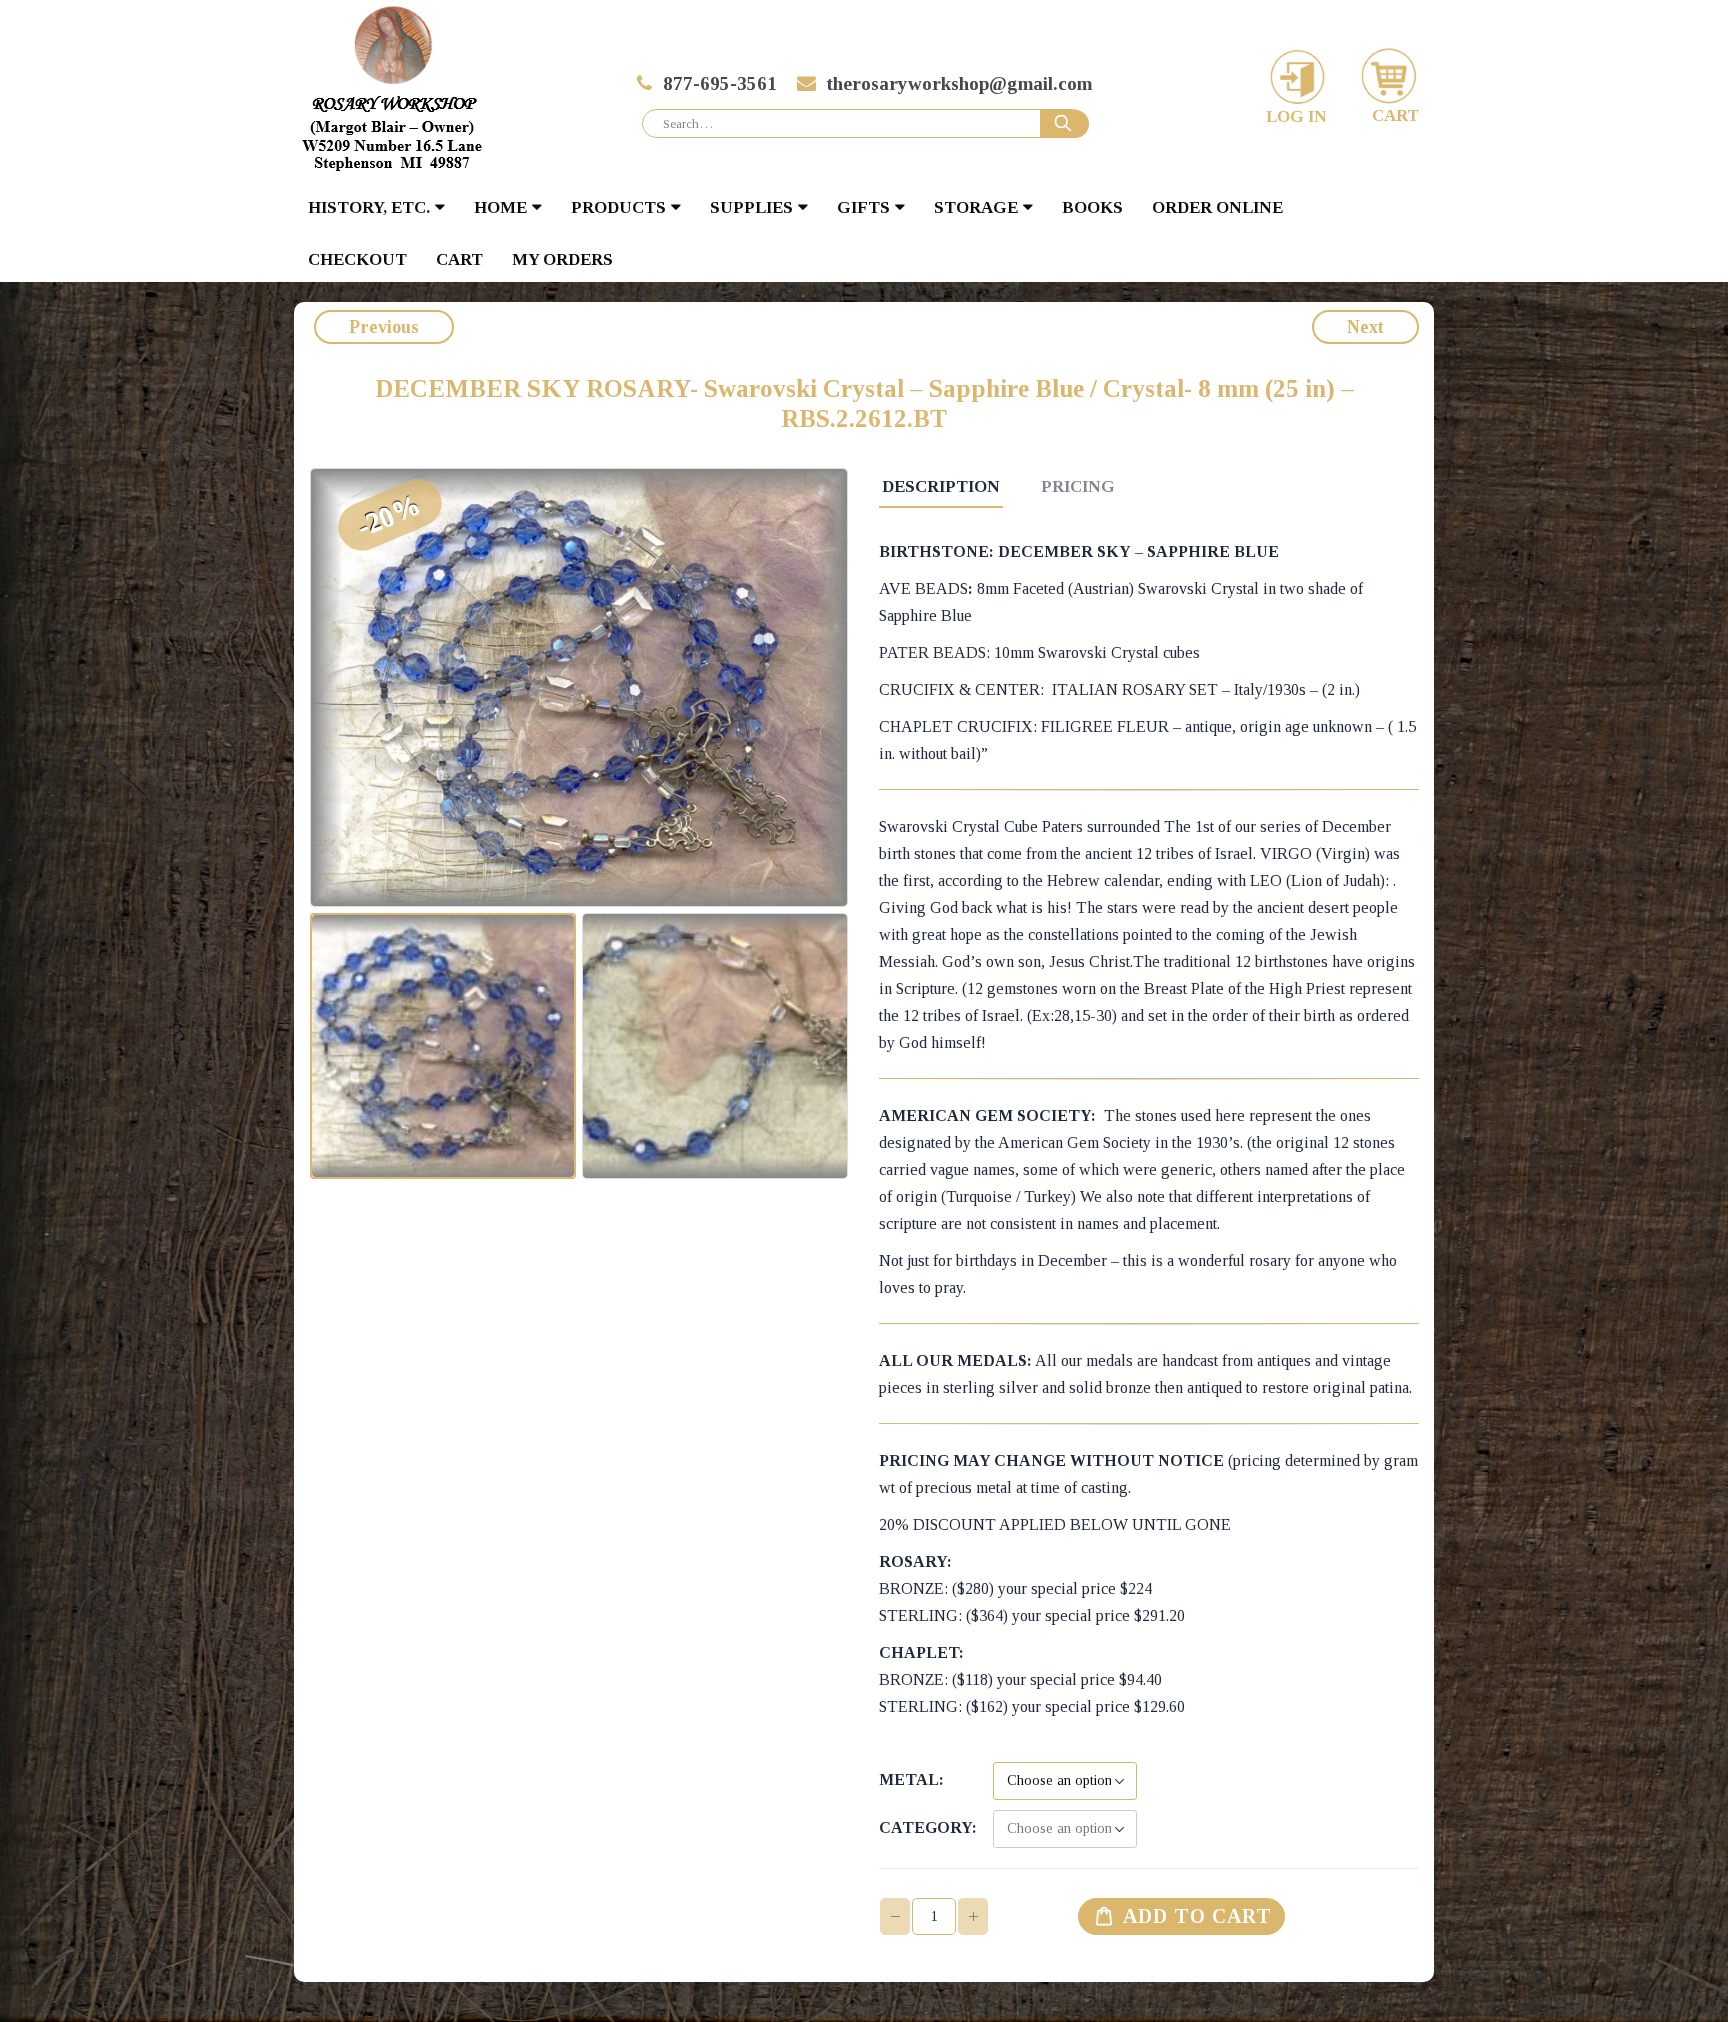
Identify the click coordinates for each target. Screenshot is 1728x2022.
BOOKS (1092, 207)
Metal (909, 1779)
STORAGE (976, 207)
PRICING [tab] (1078, 486)
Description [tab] (941, 486)
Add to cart (1197, 1916)
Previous (384, 327)
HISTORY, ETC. (369, 207)
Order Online (1217, 207)
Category (925, 1827)
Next (1365, 327)
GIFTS (863, 207)
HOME (500, 207)
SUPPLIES (751, 207)
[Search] (1065, 124)
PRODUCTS (618, 207)
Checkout (357, 259)
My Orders (562, 259)
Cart (459, 259)
